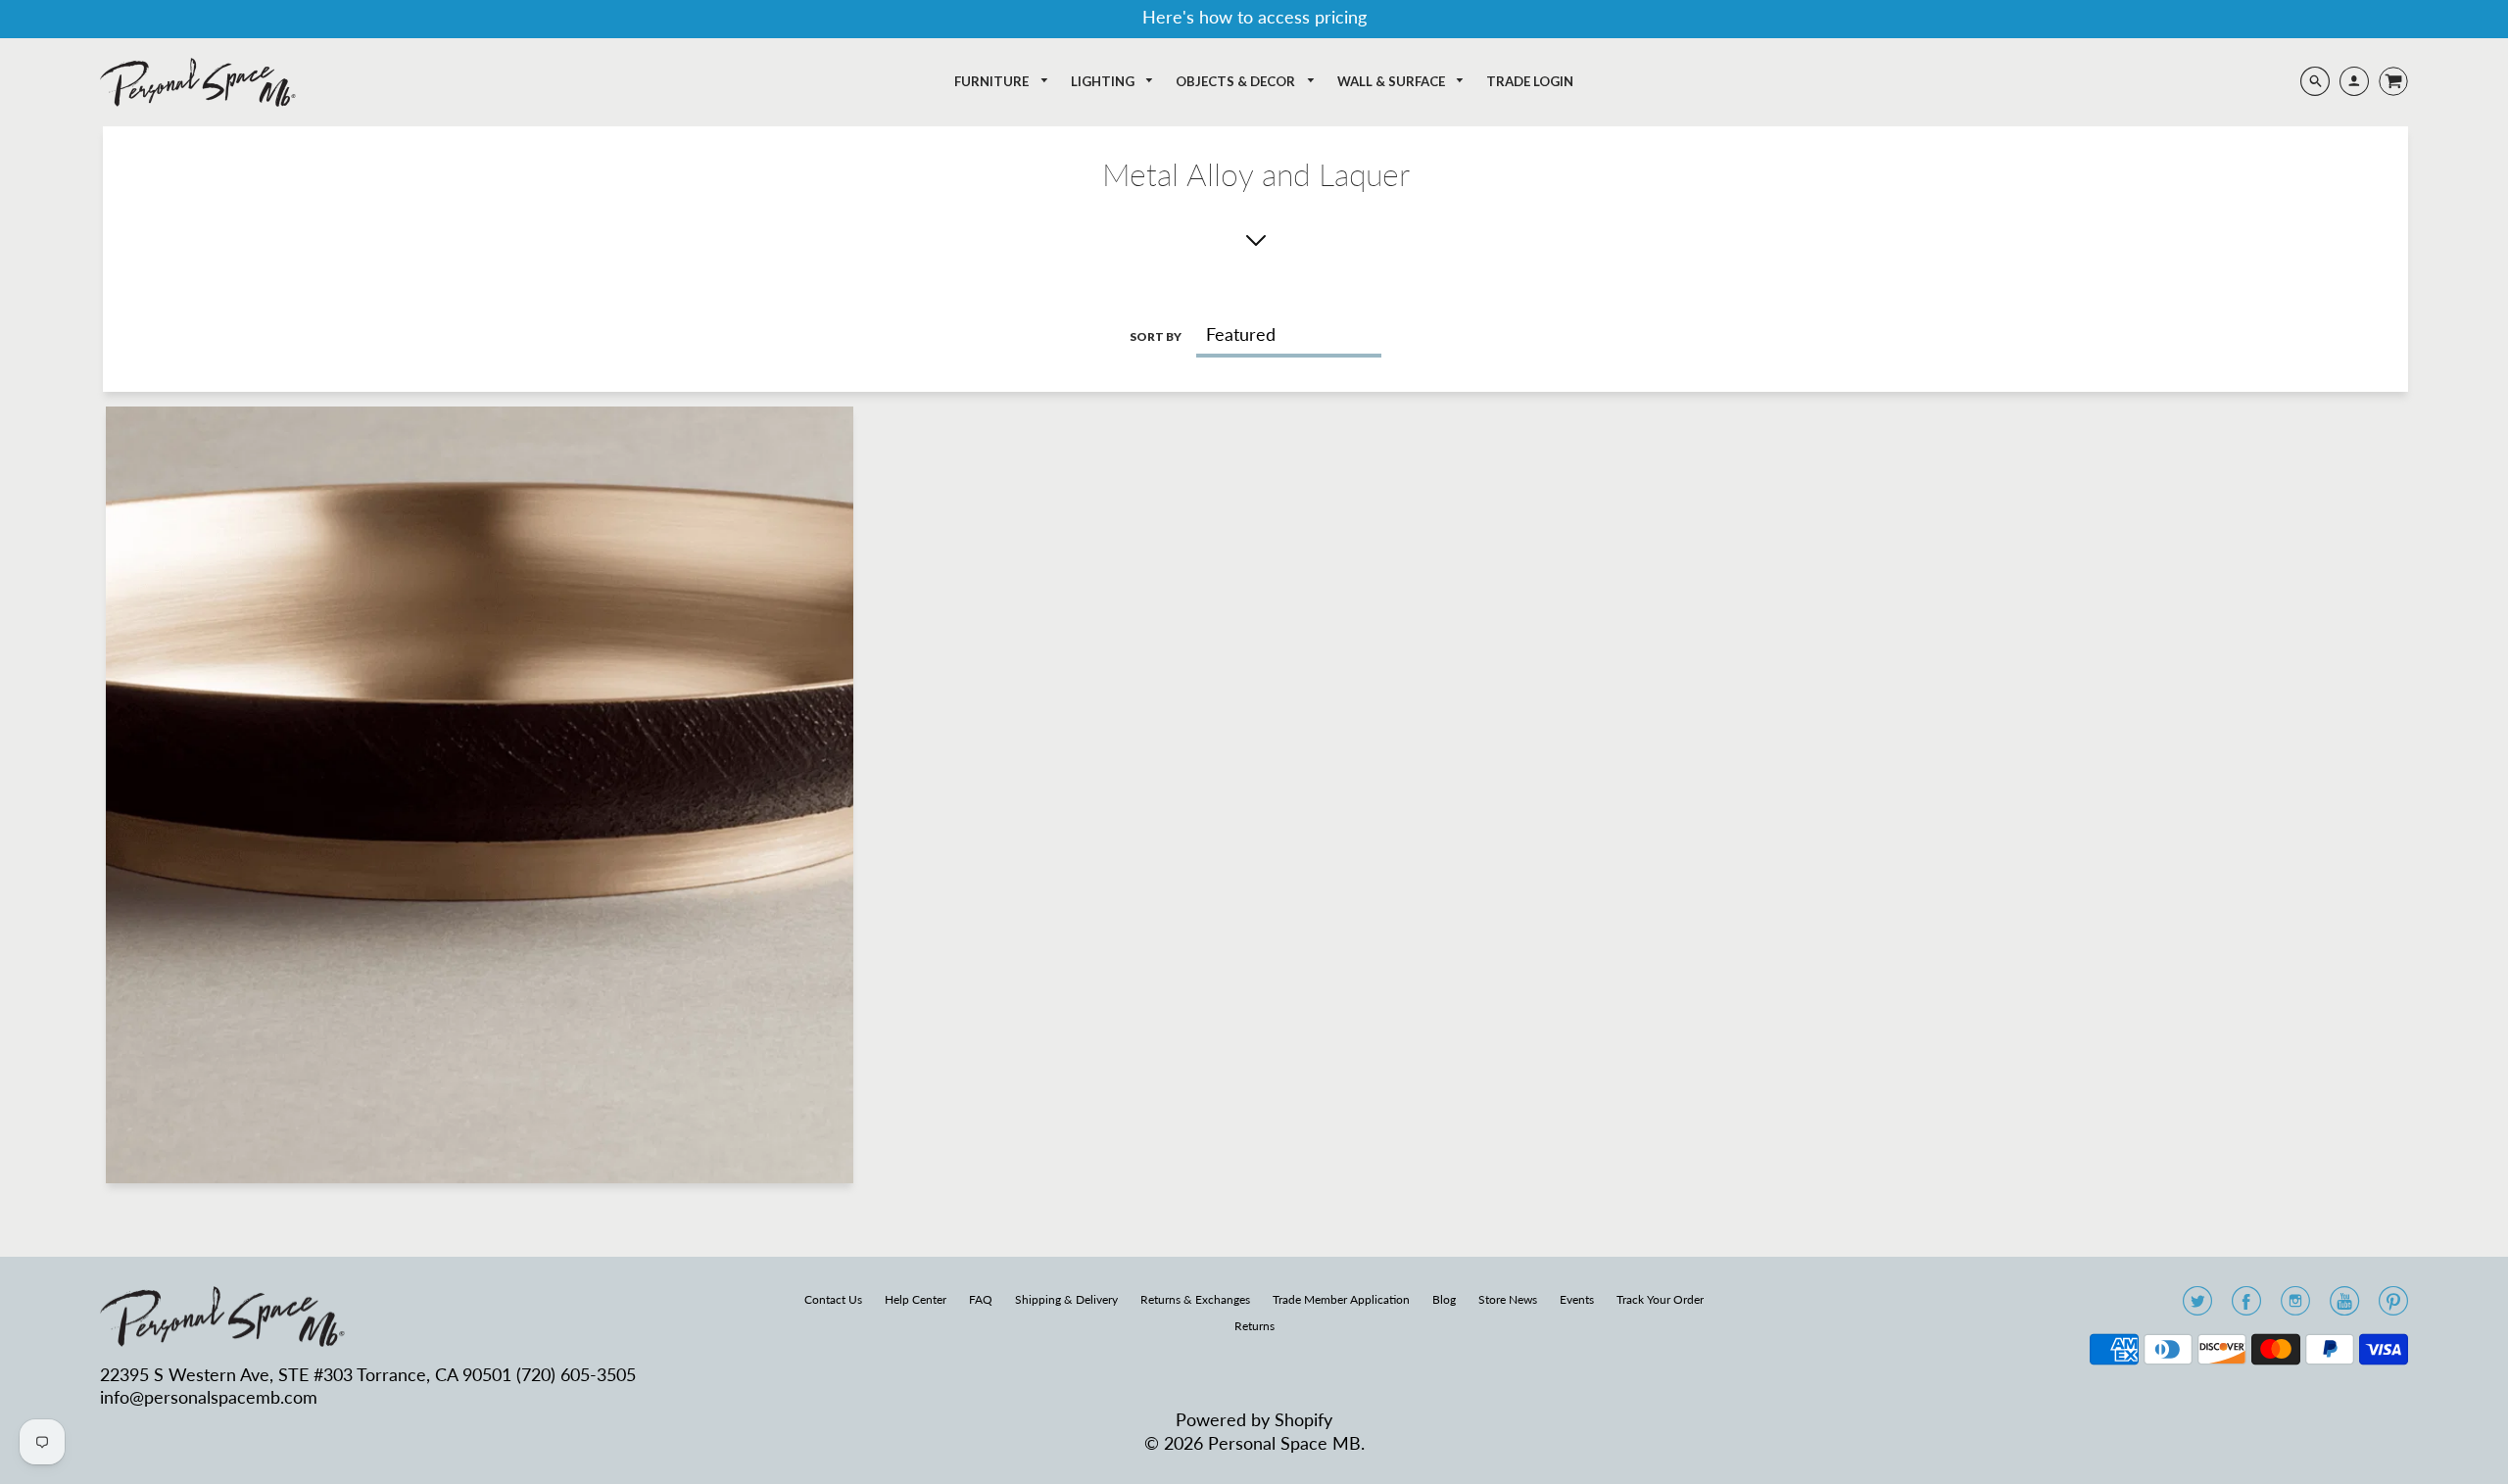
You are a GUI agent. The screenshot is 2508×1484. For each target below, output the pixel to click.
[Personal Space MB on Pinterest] (2393, 1307)
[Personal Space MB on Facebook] (2246, 1307)
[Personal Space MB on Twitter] (2197, 1307)
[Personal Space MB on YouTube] (2344, 1307)
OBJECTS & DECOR (1237, 81)
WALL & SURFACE (1393, 81)
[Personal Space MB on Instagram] (2295, 1307)
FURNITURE (993, 81)
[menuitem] (1002, 82)
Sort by (1156, 336)
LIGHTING (1104, 81)
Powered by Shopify (1254, 1419)
